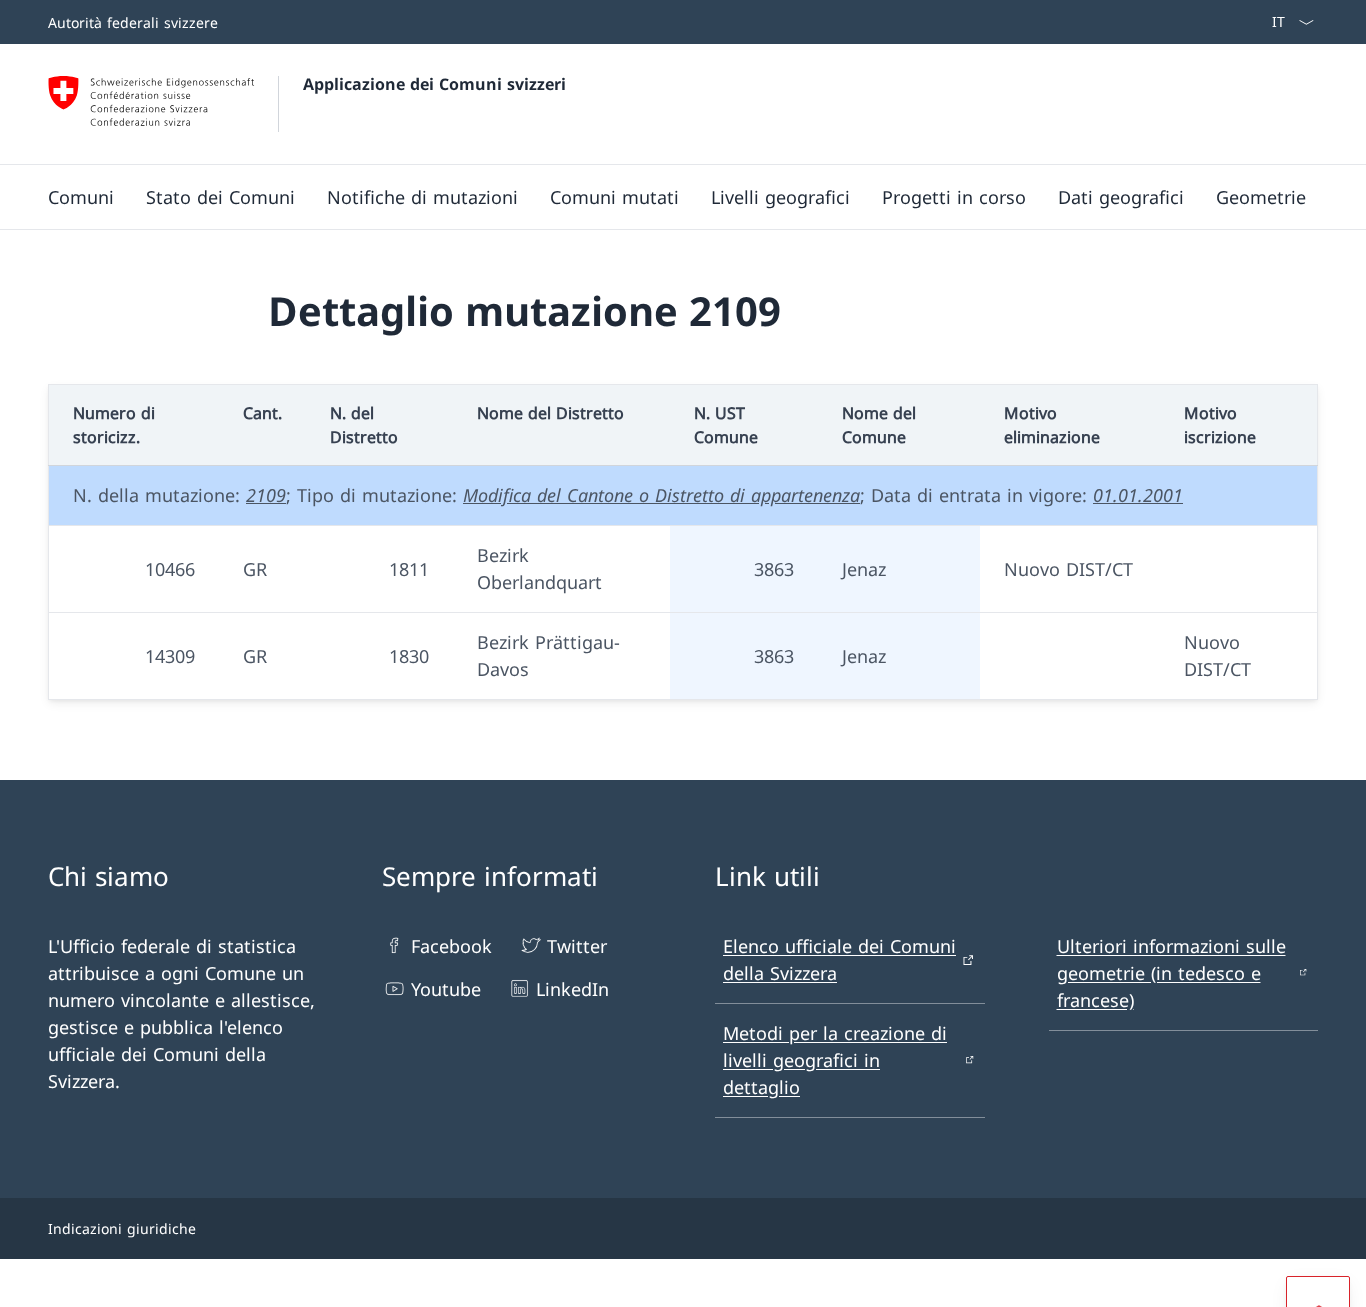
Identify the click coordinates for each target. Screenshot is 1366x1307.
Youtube (446, 989)
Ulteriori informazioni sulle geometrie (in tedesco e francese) (1171, 973)
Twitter (577, 946)
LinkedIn (572, 989)
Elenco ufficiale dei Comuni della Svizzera (839, 959)
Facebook (451, 946)
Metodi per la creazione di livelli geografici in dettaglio (835, 1060)
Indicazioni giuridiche (122, 1228)
